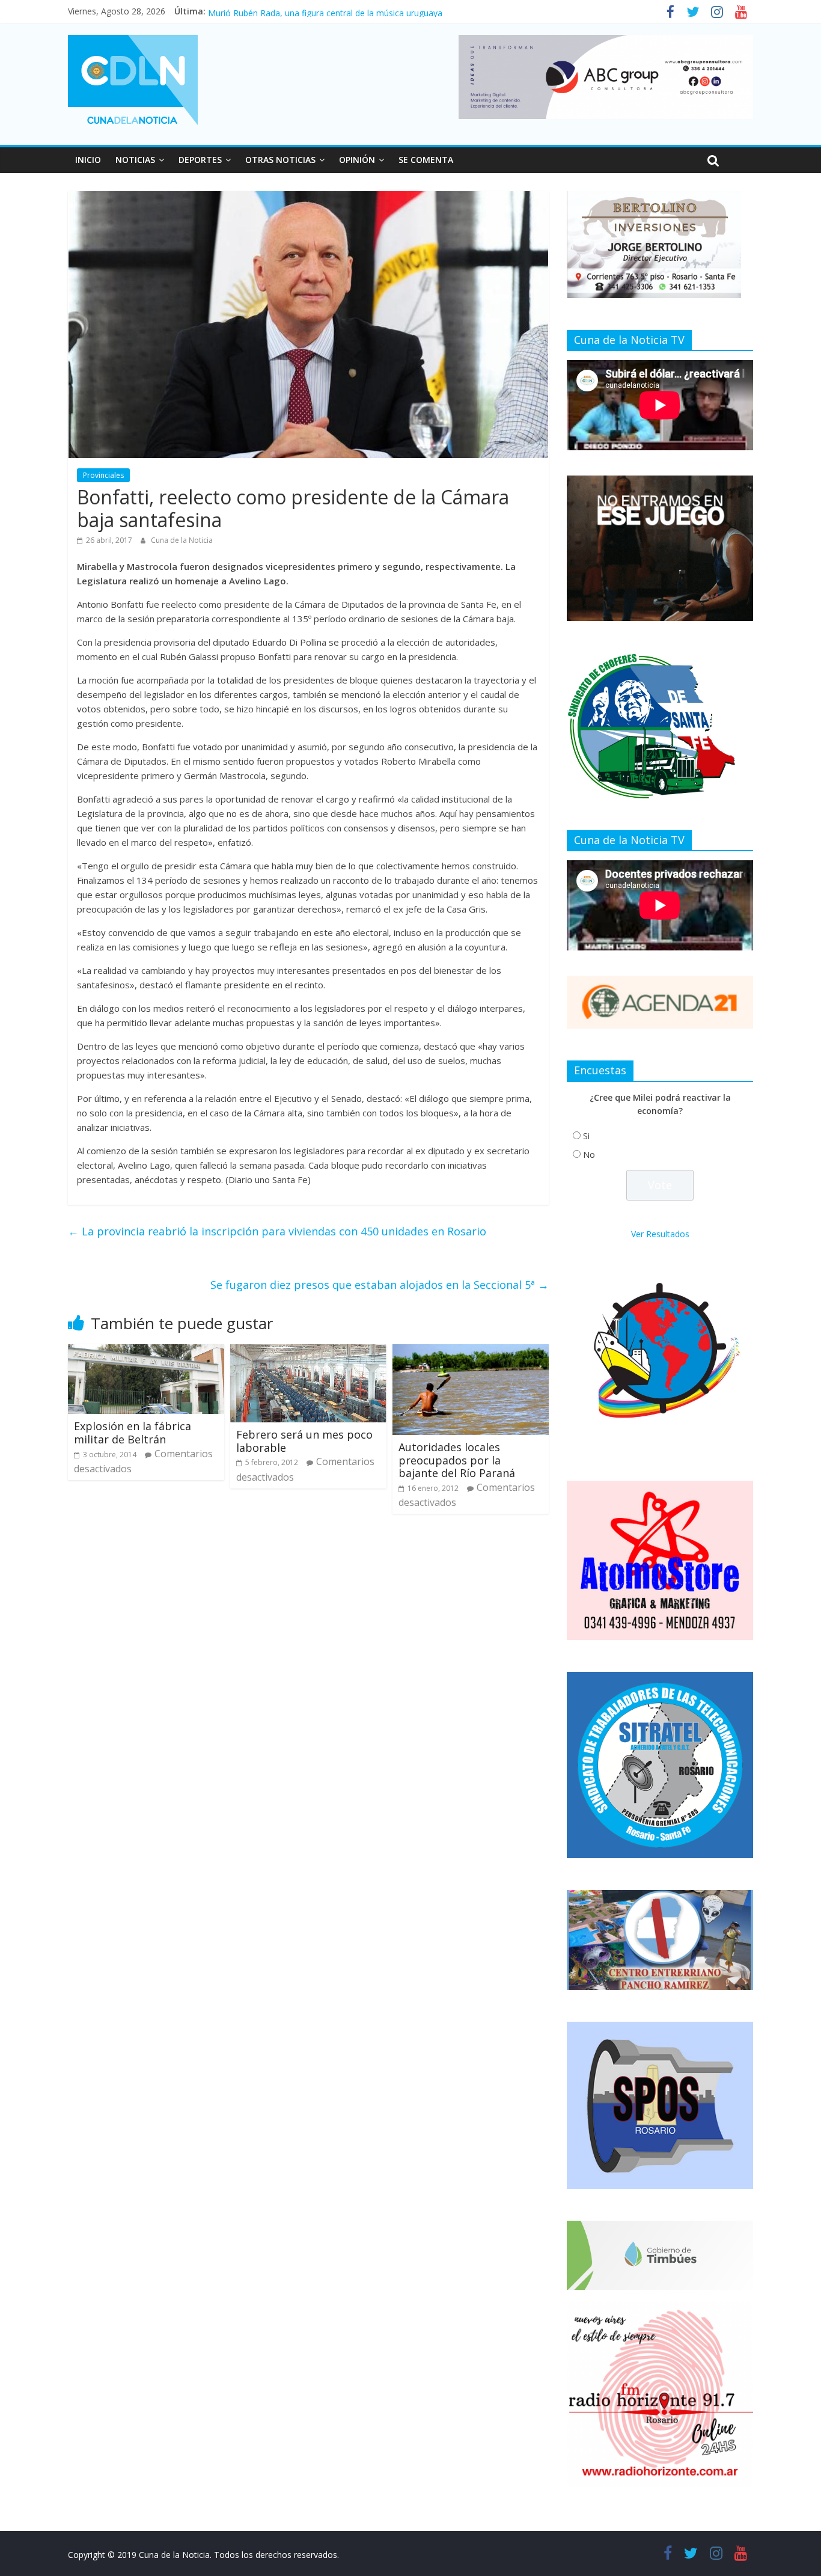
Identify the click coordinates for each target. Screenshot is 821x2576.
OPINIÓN (357, 160)
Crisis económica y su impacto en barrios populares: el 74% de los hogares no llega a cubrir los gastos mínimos (425, 11)
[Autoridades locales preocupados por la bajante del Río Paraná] (471, 1351)
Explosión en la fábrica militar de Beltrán (133, 1433)
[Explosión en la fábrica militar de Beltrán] (146, 1351)
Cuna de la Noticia (182, 540)
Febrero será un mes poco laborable (304, 1441)
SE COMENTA (426, 160)
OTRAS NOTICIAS (280, 160)
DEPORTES (200, 160)
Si (586, 1136)
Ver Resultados (660, 1234)
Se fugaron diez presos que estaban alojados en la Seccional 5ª (380, 1285)
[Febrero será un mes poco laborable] (308, 1351)
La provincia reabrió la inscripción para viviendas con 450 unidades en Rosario (277, 1231)
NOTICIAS (135, 160)
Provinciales (103, 475)
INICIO (88, 160)
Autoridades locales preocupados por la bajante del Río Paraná (457, 1460)
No (589, 1155)
